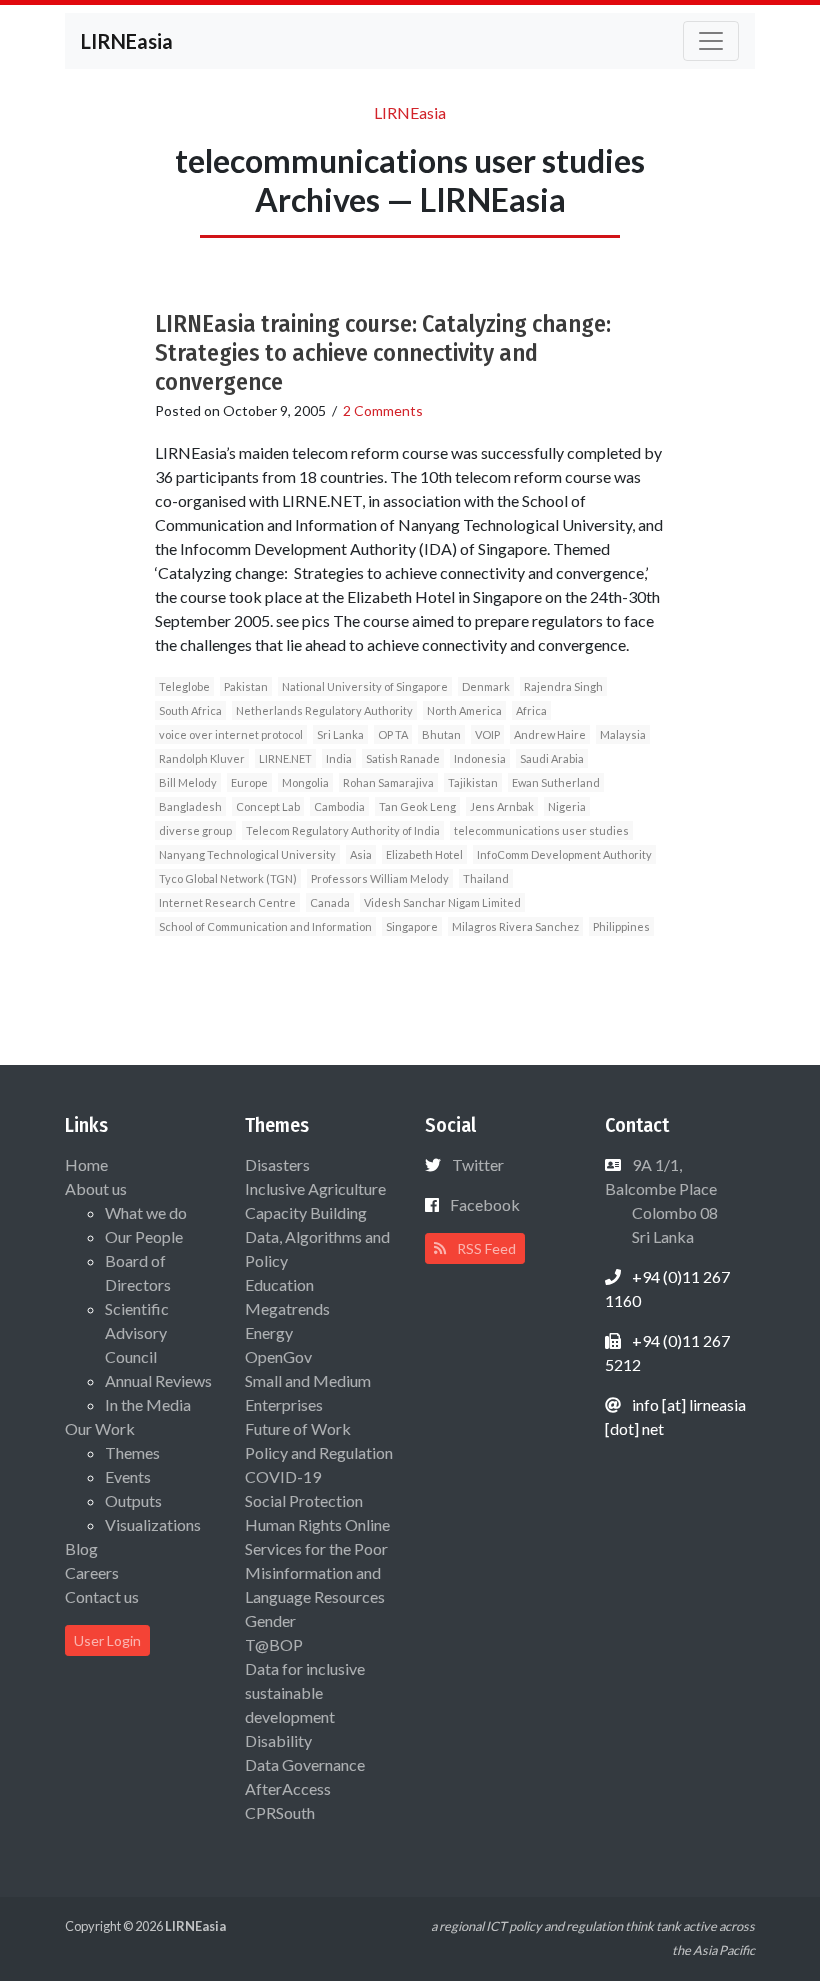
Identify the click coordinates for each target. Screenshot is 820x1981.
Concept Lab (268, 806)
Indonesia (480, 758)
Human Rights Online (317, 1524)
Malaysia (623, 734)
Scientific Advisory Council (137, 1332)
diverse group (195, 830)
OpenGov (278, 1356)
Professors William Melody (380, 878)
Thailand (486, 878)
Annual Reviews (158, 1380)
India (339, 758)
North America (464, 710)
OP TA (393, 734)
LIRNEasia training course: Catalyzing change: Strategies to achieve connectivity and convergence (383, 353)
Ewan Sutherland (556, 782)
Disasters (277, 1164)
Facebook (485, 1204)
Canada (330, 902)
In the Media (148, 1404)
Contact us (102, 1596)
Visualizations (153, 1524)
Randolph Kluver (202, 758)
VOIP (487, 734)
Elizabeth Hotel (424, 854)
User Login (107, 1640)
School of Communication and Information (265, 926)
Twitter (478, 1164)
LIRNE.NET (285, 758)
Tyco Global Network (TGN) (228, 878)
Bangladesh (190, 806)
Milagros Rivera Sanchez (515, 926)
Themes (132, 1452)
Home (86, 1164)
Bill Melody (188, 782)
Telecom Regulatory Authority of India (343, 830)
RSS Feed (485, 1248)
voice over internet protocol (231, 734)
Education (279, 1284)
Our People (144, 1236)
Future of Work (298, 1428)
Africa (531, 710)
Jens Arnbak (502, 806)
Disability (278, 1740)
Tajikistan (473, 782)
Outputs (133, 1500)
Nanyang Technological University (247, 854)
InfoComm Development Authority (564, 854)
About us (96, 1188)
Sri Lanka (340, 734)
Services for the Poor (316, 1548)
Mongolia (305, 782)
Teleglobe (184, 686)
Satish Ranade (403, 758)
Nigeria (567, 806)
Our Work (100, 1428)
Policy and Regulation (319, 1452)
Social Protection (304, 1500)
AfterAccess (288, 1788)
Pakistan (246, 686)
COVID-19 (283, 1476)
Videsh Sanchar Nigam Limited (442, 902)
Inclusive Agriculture (315, 1188)
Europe (249, 782)
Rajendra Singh (563, 686)
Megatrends (287, 1308)
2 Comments (383, 410)
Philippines (621, 926)
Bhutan (441, 734)
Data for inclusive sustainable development (305, 1692)
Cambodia (339, 806)
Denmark (486, 686)
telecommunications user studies (541, 830)
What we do (146, 1212)
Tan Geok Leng (417, 806)
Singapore (412, 926)
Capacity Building (306, 1212)
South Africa (190, 710)
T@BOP (274, 1644)
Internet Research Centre (227, 902)
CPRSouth (280, 1812)
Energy (269, 1332)
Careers (92, 1572)
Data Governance (305, 1764)
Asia (361, 854)
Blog (81, 1548)
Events (128, 1476)
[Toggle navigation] (711, 41)
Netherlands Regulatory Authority (324, 710)
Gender (270, 1620)
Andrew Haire (550, 734)
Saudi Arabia (552, 758)
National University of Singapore (365, 686)
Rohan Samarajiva (388, 782)
